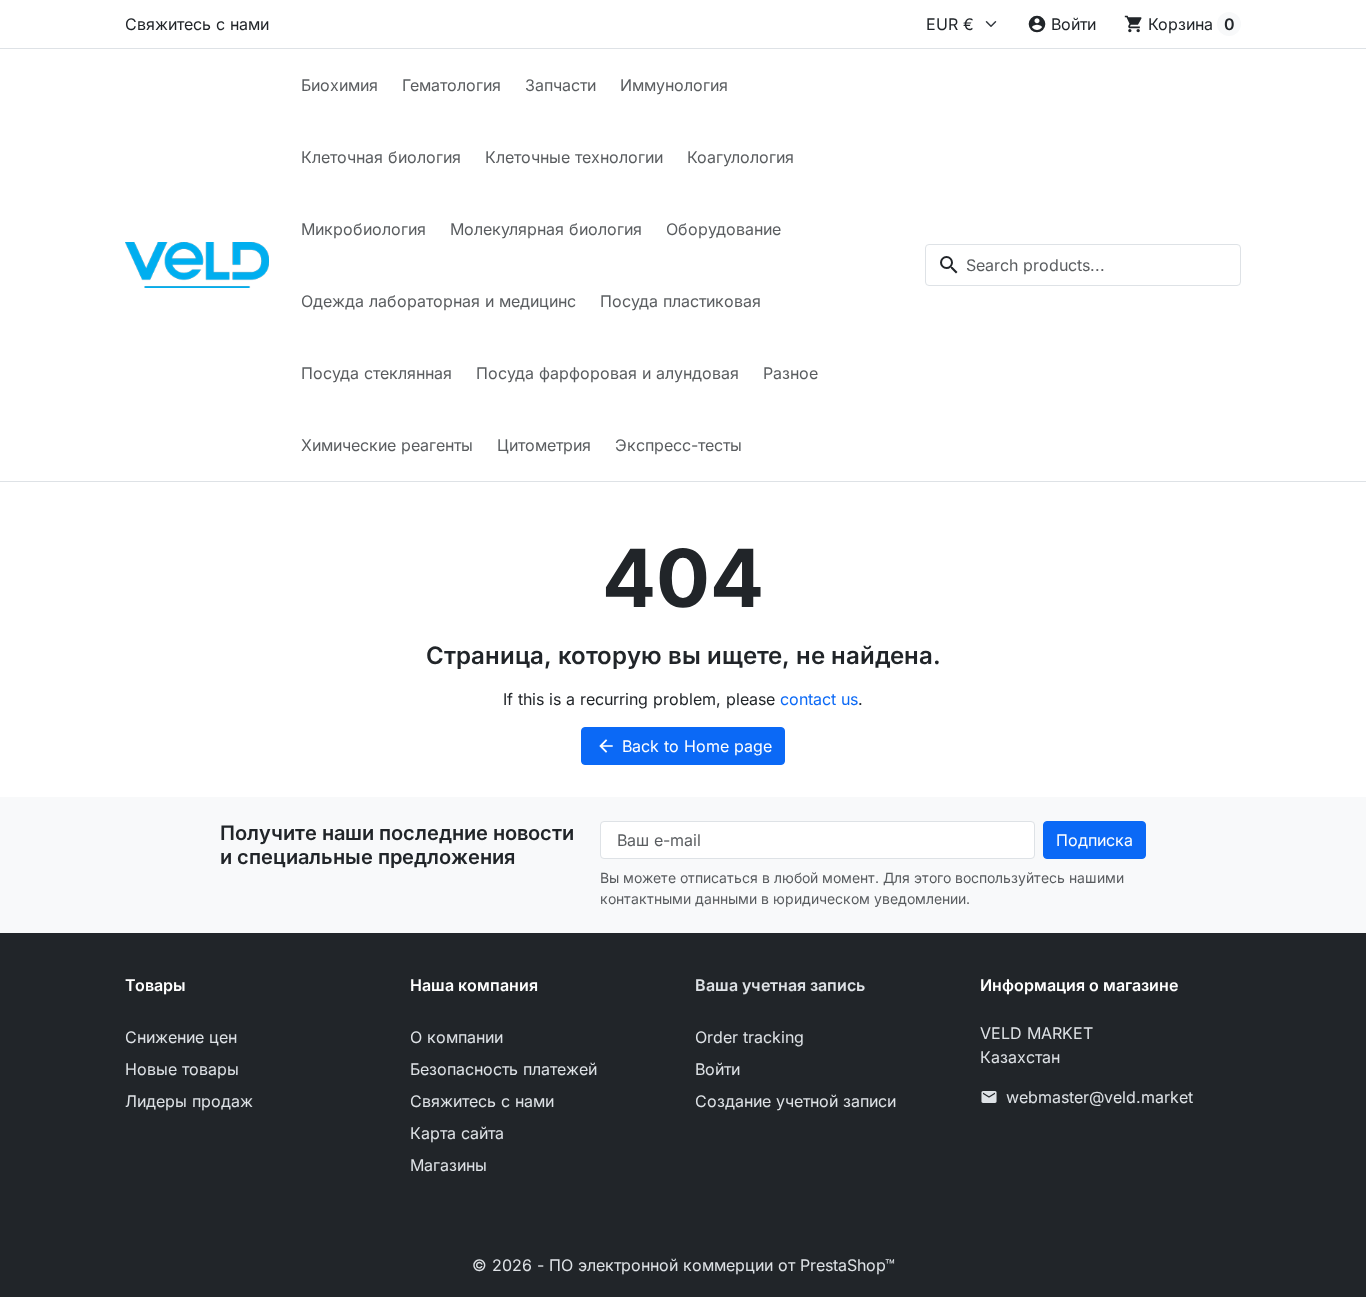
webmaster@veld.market (1099, 1097)
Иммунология (674, 85)
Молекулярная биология (546, 229)
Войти (717, 1069)
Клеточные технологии (574, 157)
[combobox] (1083, 265)
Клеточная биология (381, 157)
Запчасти (560, 85)
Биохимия (339, 85)
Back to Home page (684, 746)
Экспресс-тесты (678, 445)
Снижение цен (181, 1037)
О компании (456, 1037)
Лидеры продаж (189, 1101)
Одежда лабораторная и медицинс (438, 301)
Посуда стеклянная (376, 373)
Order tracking (749, 1037)
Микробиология (363, 229)
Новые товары (182, 1069)
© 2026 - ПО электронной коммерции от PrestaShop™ (683, 1265)
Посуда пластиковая (680, 301)
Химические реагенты (387, 445)
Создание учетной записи (795, 1101)
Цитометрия (544, 445)
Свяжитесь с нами (197, 24)
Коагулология (740, 157)
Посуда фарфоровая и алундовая (607, 373)
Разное (790, 373)
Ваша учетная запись (780, 985)
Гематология (451, 85)
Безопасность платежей (503, 1069)
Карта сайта (457, 1133)
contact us (819, 699)
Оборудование (723, 229)
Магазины (448, 1165)
